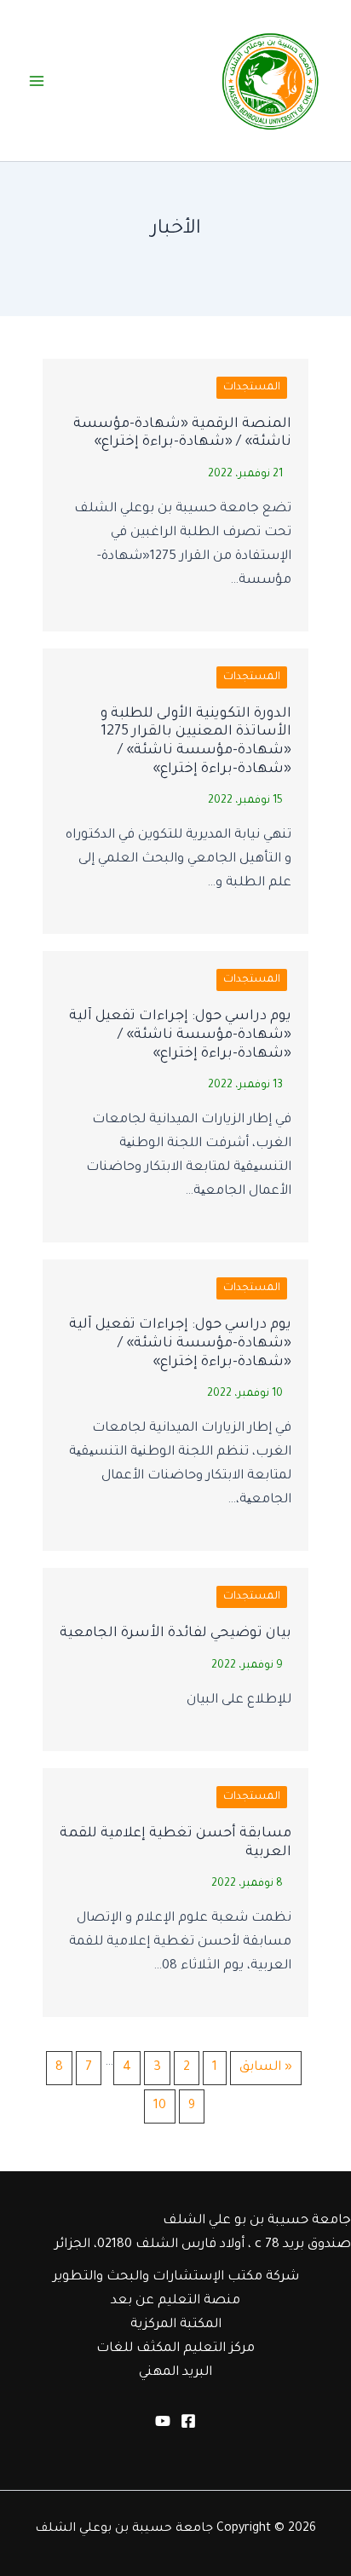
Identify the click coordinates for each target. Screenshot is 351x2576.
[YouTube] (163, 2421)
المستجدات (252, 388)
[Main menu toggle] (37, 81)
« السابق (266, 2068)
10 (160, 2106)
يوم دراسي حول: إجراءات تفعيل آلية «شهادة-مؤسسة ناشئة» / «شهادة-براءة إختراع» (180, 1035)
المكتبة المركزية (176, 2325)
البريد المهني (175, 2373)
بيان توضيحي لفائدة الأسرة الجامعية (175, 1634)
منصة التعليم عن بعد (175, 2301)
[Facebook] (188, 2421)
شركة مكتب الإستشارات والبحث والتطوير (176, 2277)
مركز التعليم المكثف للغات (175, 2349)
